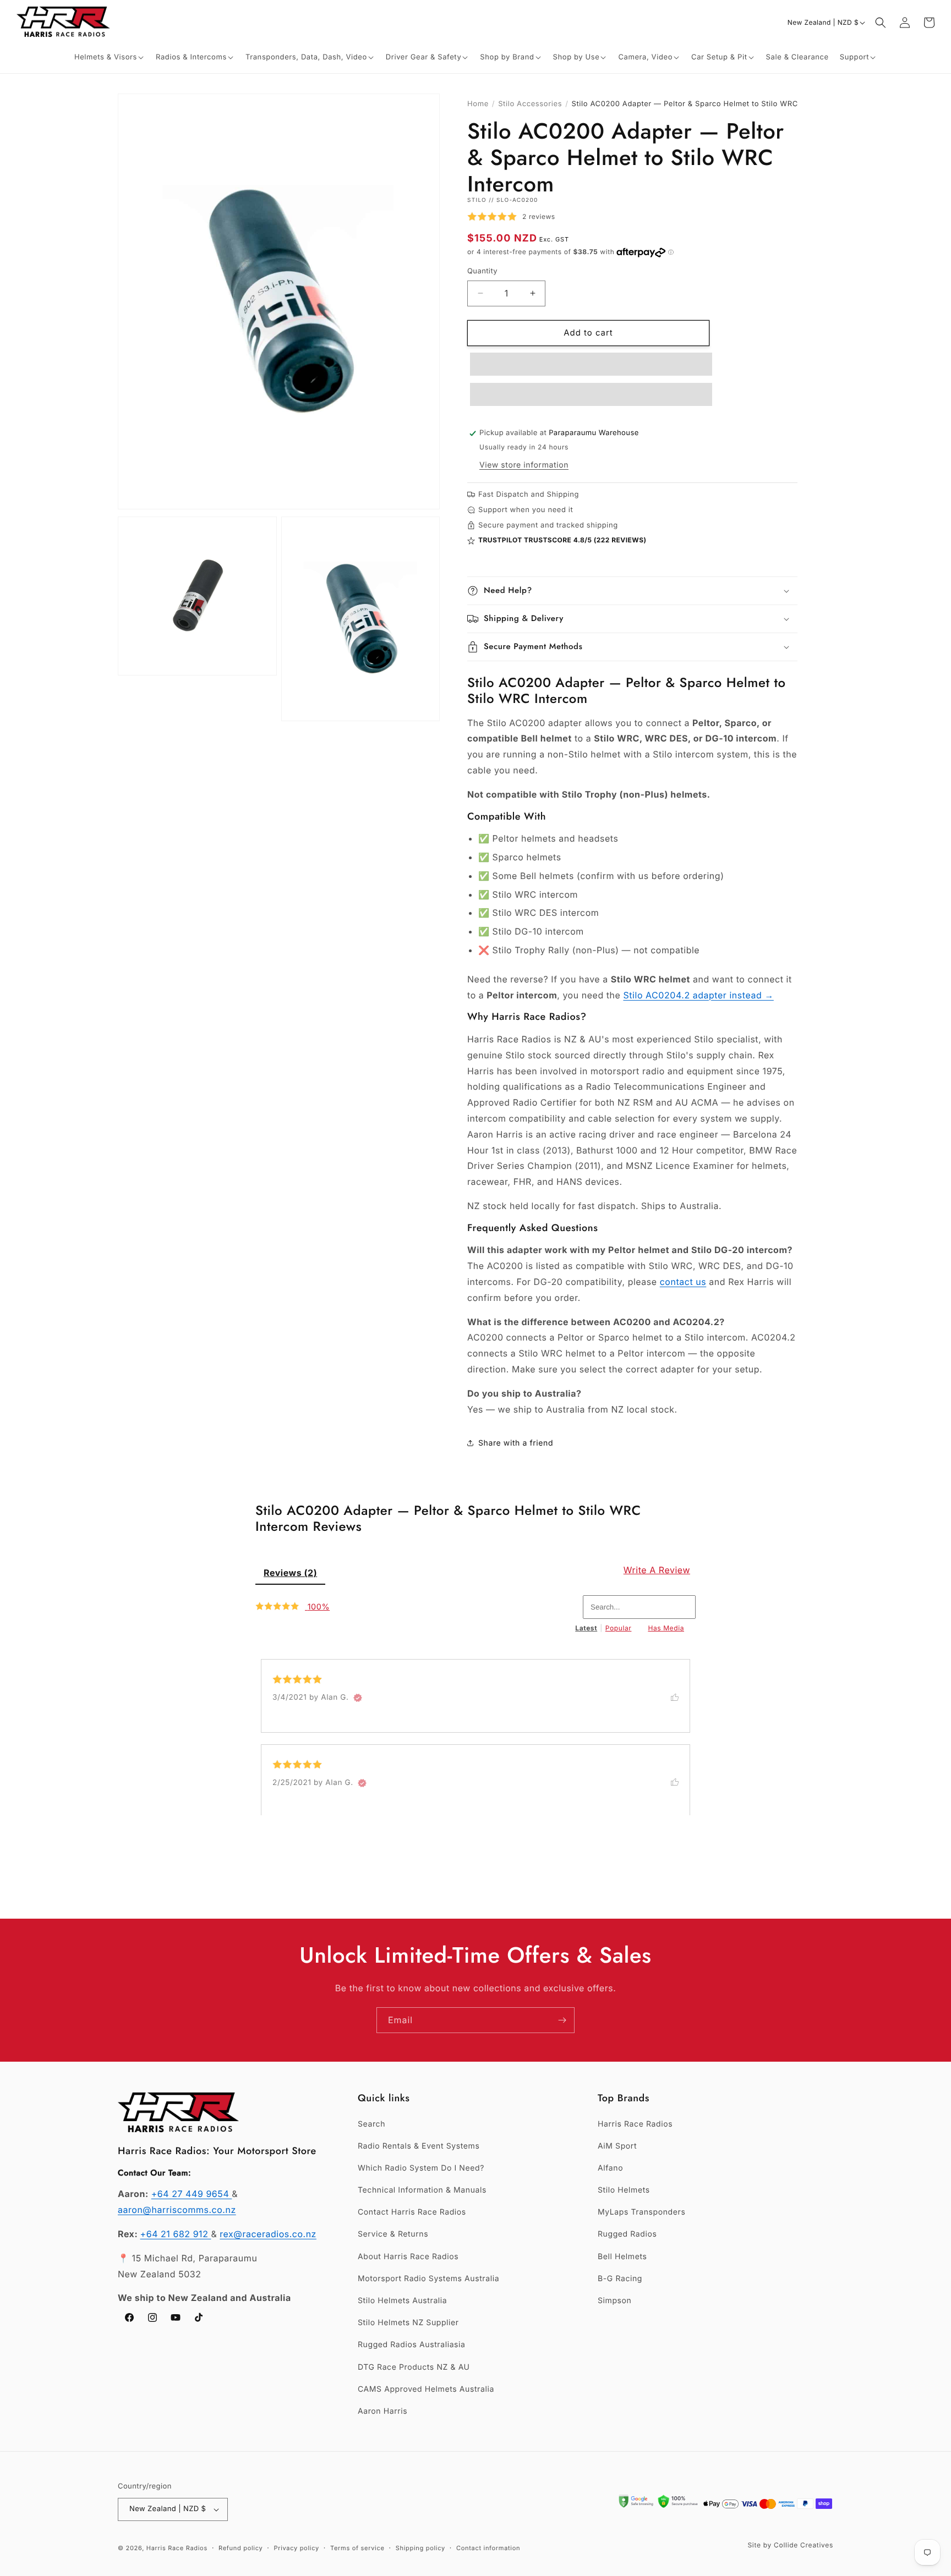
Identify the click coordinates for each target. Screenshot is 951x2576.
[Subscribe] (562, 2020)
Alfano (610, 2168)
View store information (524, 465)
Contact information (488, 2548)
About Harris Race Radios (408, 2257)
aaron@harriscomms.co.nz (177, 2210)
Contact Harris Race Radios (412, 2212)
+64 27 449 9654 (192, 2194)
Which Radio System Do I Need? (421, 2168)
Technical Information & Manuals (422, 2190)
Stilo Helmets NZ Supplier (408, 2323)
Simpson (614, 2301)
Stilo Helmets (624, 2190)
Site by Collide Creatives (790, 2545)
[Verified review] (358, 1698)
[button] (110, 57)
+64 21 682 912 (176, 2234)
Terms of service (357, 2548)
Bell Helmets (622, 2257)
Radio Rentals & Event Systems (419, 2146)
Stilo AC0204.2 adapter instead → (698, 995)
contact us (683, 1282)
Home (478, 104)
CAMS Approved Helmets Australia (426, 2389)
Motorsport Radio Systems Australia (428, 2279)
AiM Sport (617, 2146)
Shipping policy (420, 2548)
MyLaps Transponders (641, 2212)
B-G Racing (620, 2279)
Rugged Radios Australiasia (412, 2345)
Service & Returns (393, 2234)
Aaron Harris (382, 2411)
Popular (619, 1628)
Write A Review (657, 1570)
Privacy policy (297, 2548)
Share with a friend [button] (516, 1443)
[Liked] (680, 1696)
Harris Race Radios (635, 2124)
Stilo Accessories (530, 104)
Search (371, 2124)
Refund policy (241, 2548)
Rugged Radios (627, 2234)
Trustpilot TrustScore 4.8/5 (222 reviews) (562, 540)
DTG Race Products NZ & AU (414, 2367)
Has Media (666, 1628)
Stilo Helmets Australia (402, 2301)
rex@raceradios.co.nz (268, 2234)
